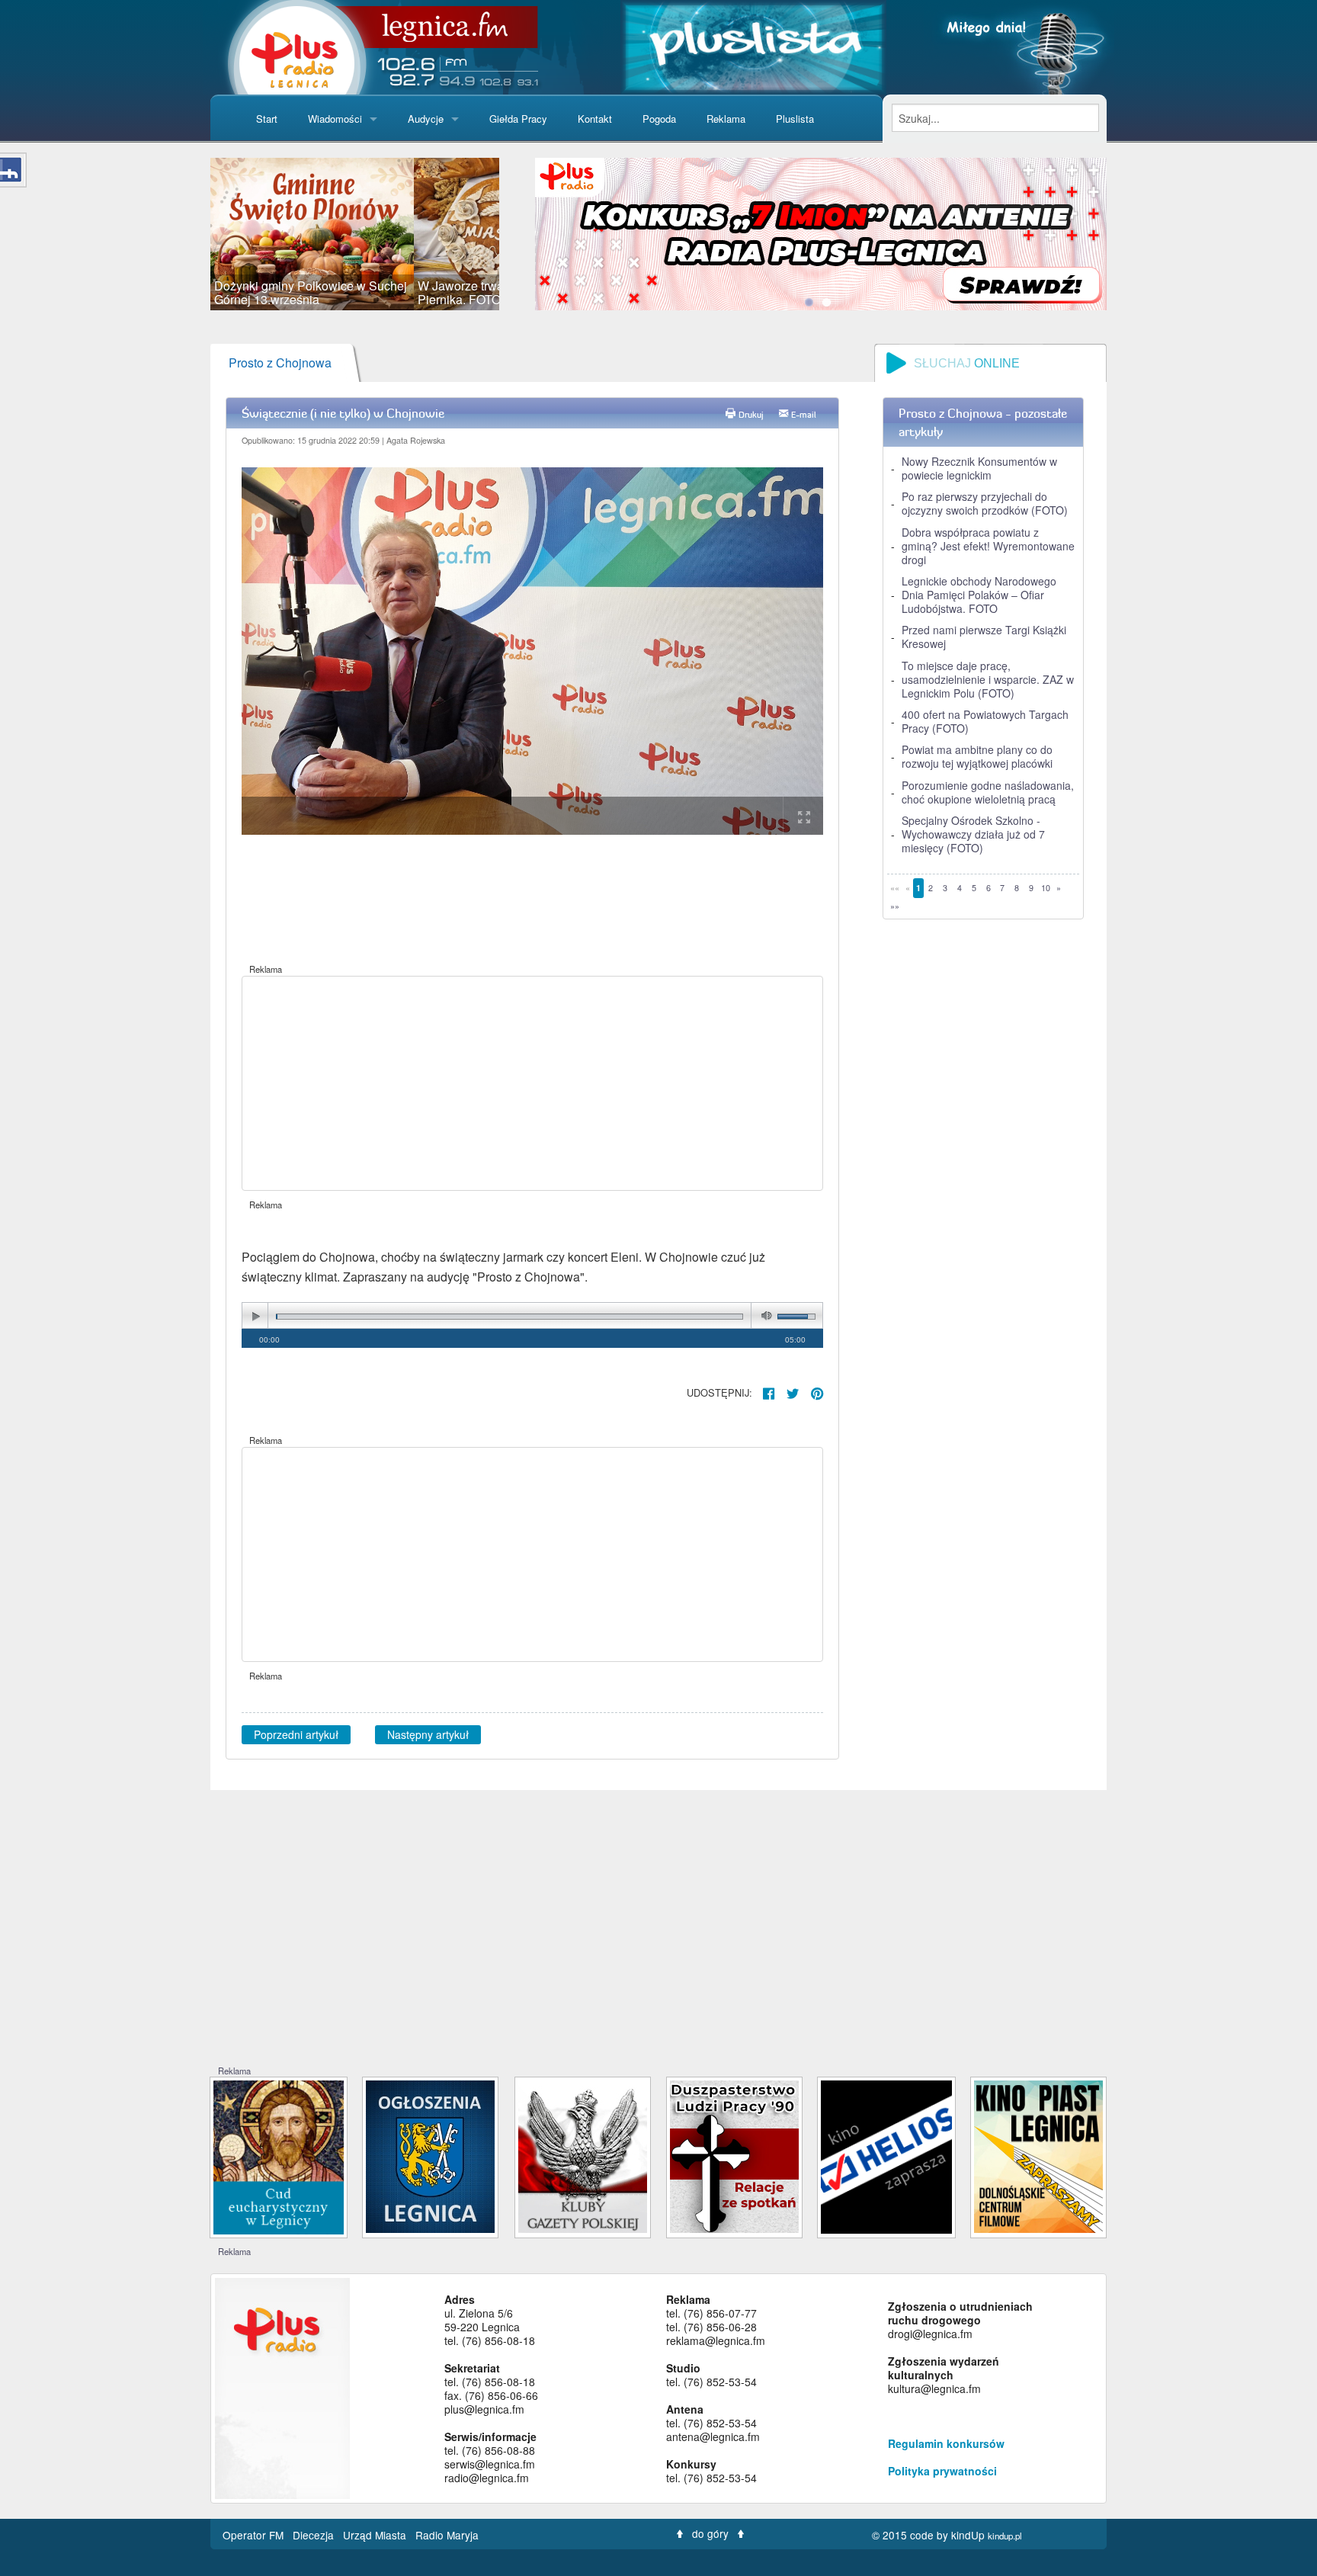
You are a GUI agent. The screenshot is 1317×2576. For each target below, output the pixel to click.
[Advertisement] (532, 1083)
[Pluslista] (753, 45)
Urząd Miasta (376, 2535)
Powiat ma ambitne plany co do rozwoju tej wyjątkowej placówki (977, 756)
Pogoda (659, 119)
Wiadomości (335, 119)
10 (1046, 888)
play (255, 1316)
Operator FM (255, 2535)
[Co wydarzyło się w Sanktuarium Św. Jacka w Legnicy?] (279, 2156)
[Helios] (886, 2156)
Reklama (726, 119)
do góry (710, 2533)
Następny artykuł (428, 1734)
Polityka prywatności (942, 2471)
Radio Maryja (447, 2535)
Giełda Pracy (518, 119)
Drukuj (751, 415)
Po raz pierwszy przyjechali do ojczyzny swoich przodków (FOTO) (985, 503)
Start (267, 119)
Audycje (426, 119)
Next (522, 234)
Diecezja (315, 2535)
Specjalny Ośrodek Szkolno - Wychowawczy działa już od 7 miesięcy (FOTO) (973, 834)
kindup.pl (1005, 2536)
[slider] (355, 234)
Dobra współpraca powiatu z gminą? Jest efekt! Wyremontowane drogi (988, 546)
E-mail (804, 415)
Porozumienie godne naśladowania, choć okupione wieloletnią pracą (988, 792)
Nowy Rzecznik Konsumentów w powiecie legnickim (979, 468)
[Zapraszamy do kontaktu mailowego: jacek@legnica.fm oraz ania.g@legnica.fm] (821, 232)
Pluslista (795, 119)
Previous (187, 234)
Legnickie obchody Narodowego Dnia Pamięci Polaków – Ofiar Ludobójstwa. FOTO (979, 595)
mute (764, 1316)
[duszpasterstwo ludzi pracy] (734, 2155)
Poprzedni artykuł (296, 1734)
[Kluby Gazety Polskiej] (583, 2155)
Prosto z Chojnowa (280, 363)
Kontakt (595, 119)
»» (895, 906)
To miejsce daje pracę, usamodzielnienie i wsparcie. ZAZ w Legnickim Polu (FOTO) (988, 679)
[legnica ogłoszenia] (430, 2155)
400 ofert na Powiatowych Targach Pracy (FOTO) (985, 721)
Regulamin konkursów (946, 2443)
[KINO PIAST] (1038, 2155)
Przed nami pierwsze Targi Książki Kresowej (984, 637)
